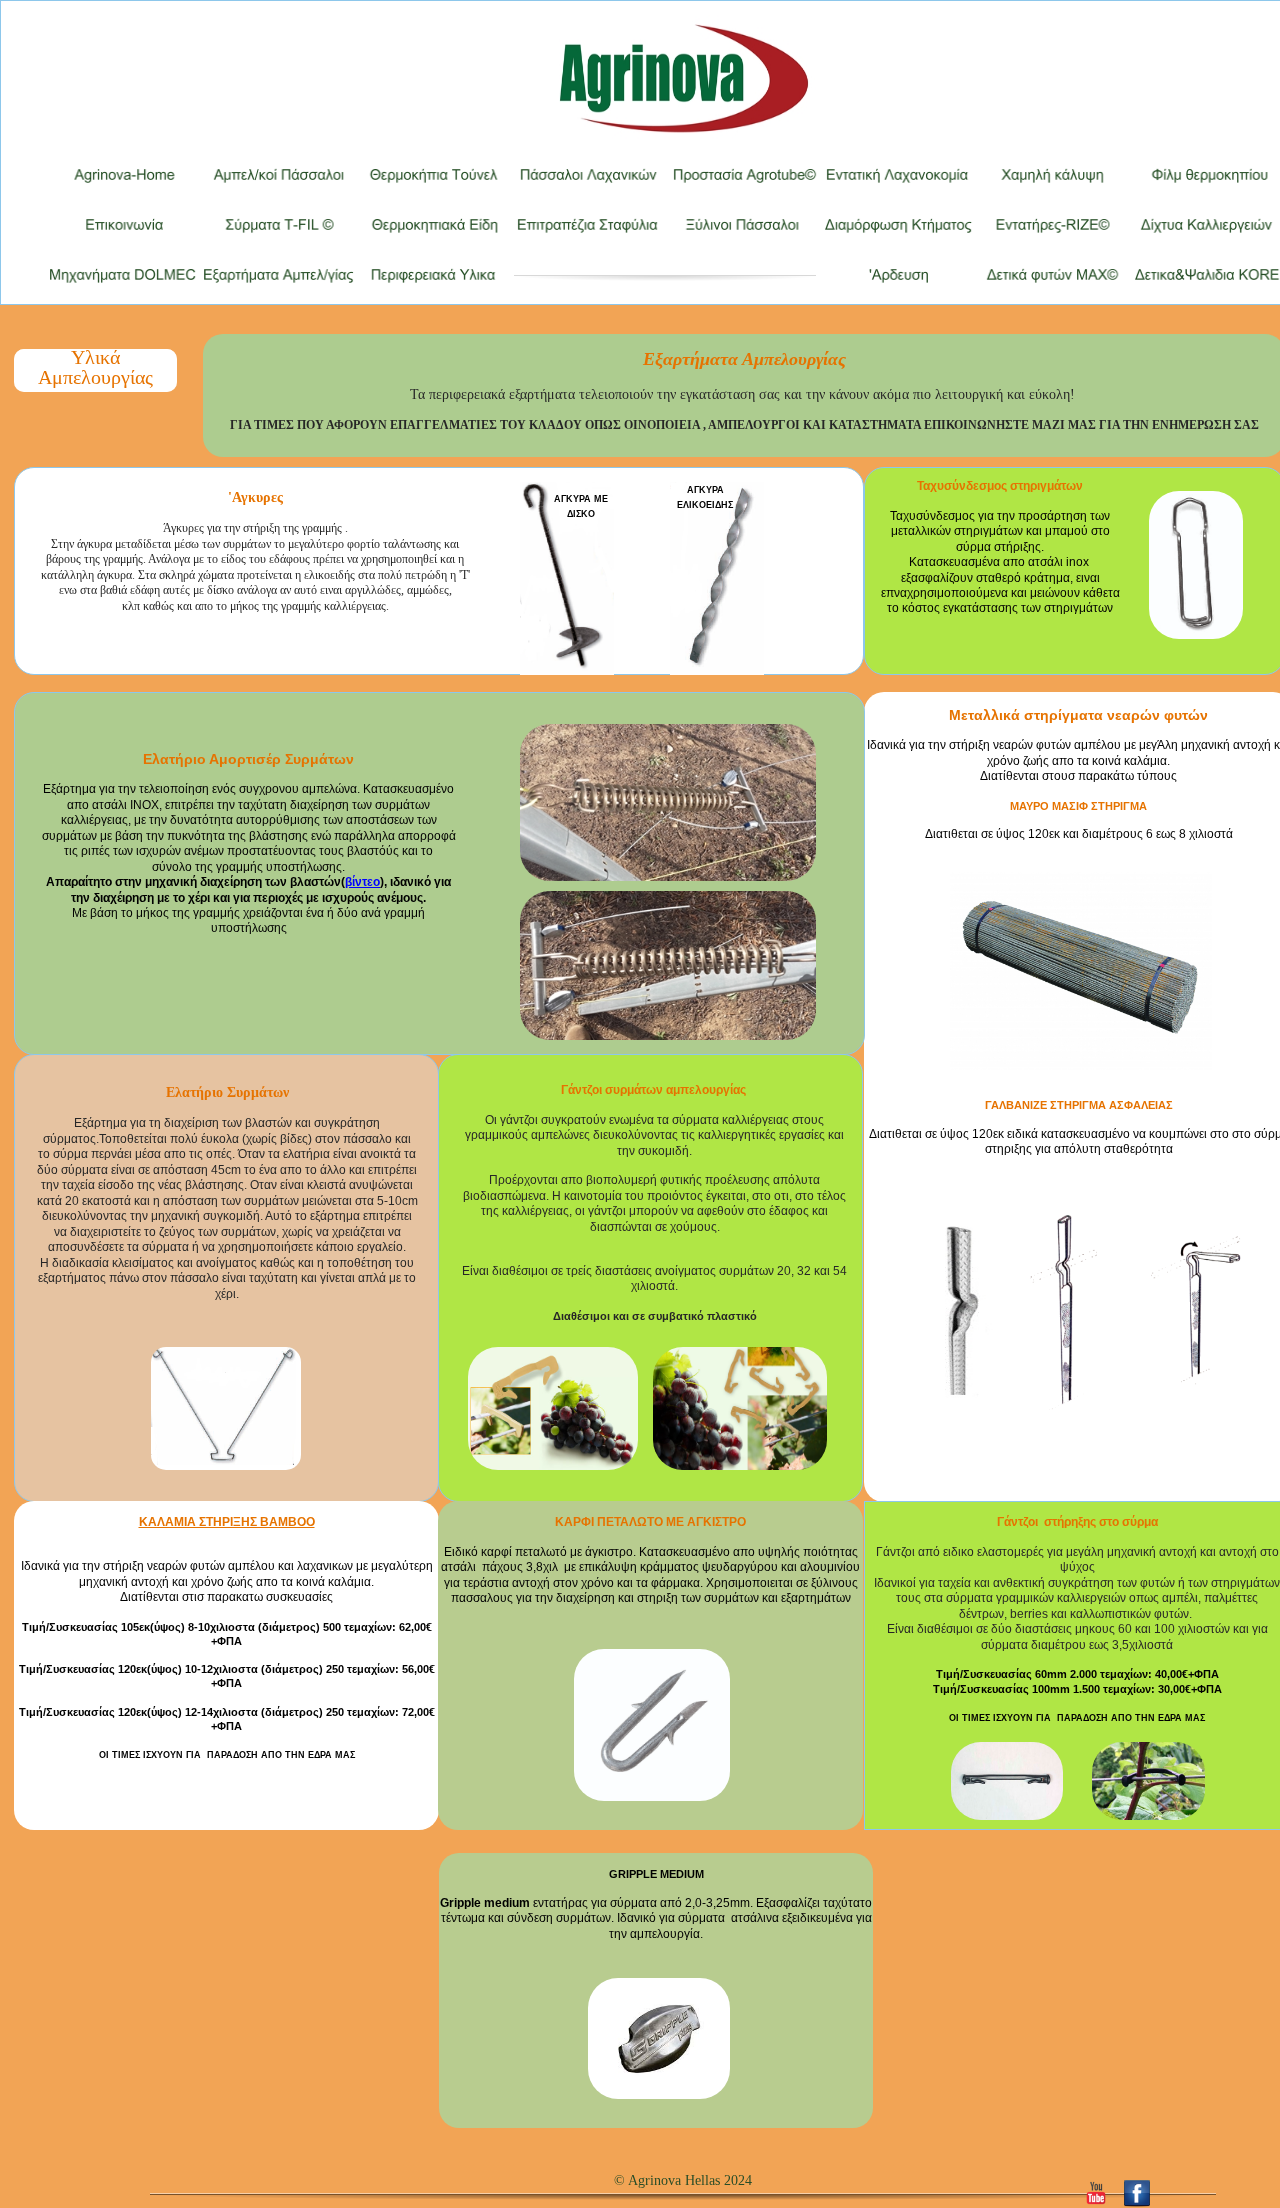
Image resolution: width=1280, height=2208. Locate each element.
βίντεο (362, 882)
